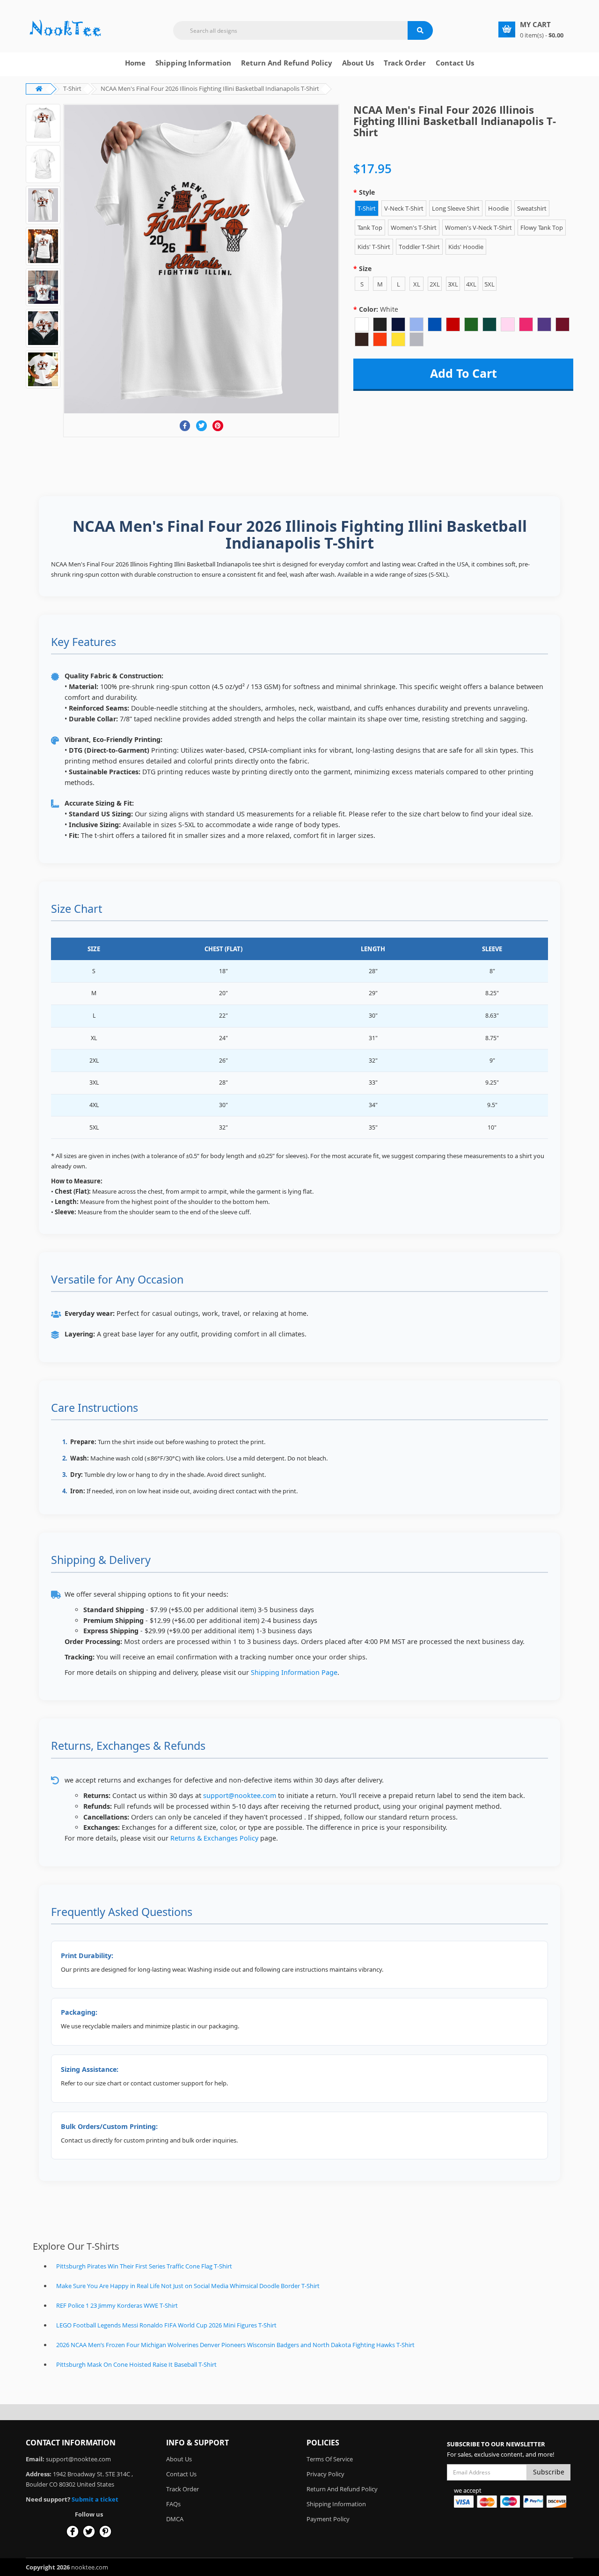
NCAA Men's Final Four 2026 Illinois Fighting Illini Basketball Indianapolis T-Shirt (210, 88)
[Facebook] (185, 426)
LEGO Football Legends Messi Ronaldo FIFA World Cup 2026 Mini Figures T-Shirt (166, 2325)
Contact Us (455, 63)
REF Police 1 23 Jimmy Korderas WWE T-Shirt (117, 2305)
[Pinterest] (218, 426)
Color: (379, 309)
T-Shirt (72, 88)
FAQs (173, 2504)
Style (367, 192)
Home (135, 63)
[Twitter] (201, 426)
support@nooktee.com (240, 1795)
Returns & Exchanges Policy (214, 1838)
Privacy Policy (325, 2474)
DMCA (175, 2519)
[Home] (66, 29)
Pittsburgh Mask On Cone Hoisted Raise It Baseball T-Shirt (136, 2364)
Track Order (405, 63)
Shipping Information (193, 63)
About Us (179, 2459)
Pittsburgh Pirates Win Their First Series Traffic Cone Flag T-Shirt (144, 2266)
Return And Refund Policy (287, 63)
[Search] (420, 30)
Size (365, 268)
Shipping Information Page (294, 1672)
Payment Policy (328, 2519)
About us (358, 63)
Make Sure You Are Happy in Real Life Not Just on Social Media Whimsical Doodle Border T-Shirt (188, 2286)
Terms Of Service (330, 2459)
